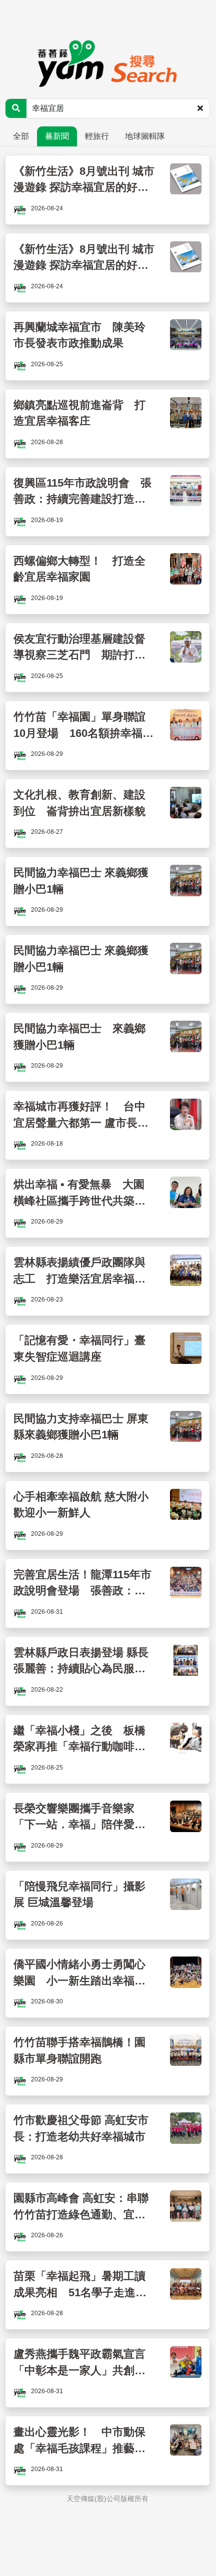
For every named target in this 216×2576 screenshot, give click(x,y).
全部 (21, 136)
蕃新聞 (57, 136)
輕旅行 (97, 136)
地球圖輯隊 (145, 136)
